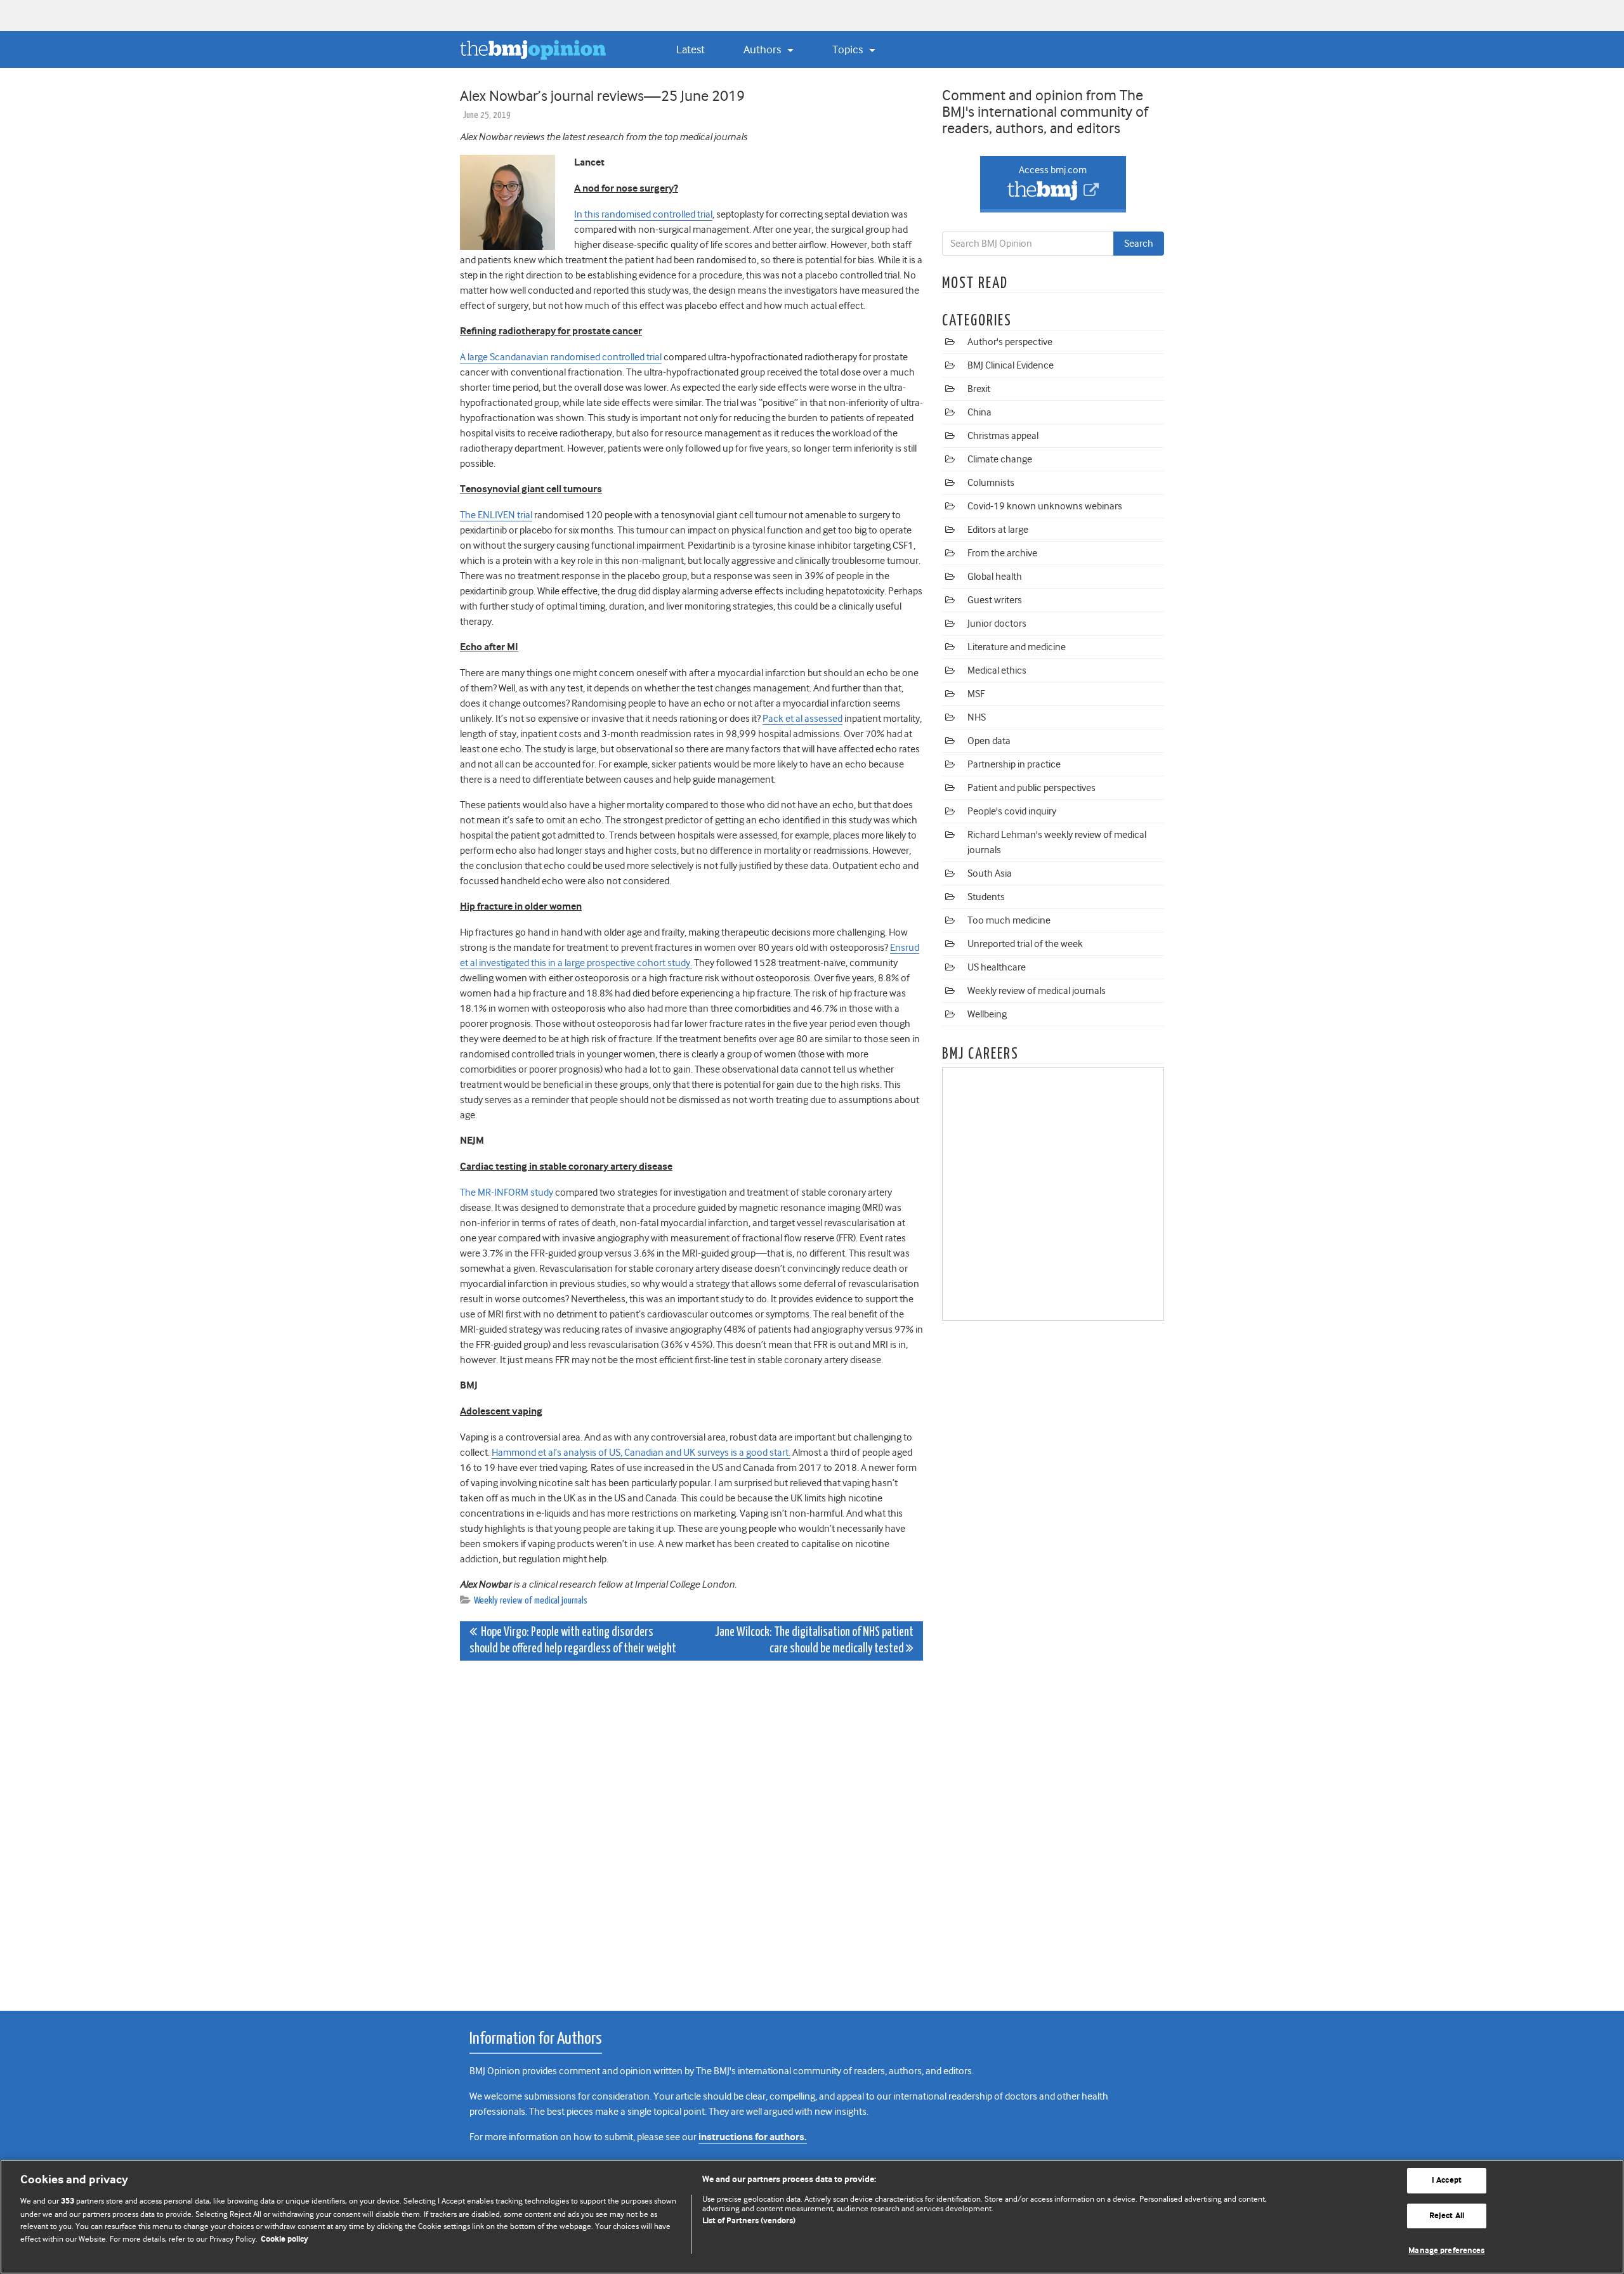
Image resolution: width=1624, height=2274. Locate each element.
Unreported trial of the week (1025, 944)
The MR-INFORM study (507, 1193)
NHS (977, 717)
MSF (976, 694)
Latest (691, 49)
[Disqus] (691, 1829)
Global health (995, 577)
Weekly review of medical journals (531, 1601)
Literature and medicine (1017, 647)
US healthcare (997, 967)
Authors (763, 49)
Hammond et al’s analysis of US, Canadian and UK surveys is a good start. (641, 1453)
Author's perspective (1010, 342)
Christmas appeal (1003, 436)
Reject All (1447, 2216)
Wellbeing (987, 1014)
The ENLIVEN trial (496, 515)
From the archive (1002, 553)
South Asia (990, 873)
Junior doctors (997, 624)
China (979, 412)
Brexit (979, 389)
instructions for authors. (753, 2137)
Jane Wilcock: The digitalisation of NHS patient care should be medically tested (814, 1641)
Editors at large (998, 530)
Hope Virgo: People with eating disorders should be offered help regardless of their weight (573, 1641)
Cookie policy (285, 2239)
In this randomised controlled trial (643, 214)
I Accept (1447, 2180)
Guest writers (995, 600)
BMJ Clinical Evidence (1011, 365)
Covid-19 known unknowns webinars (1045, 506)
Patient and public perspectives (1031, 788)
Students (986, 897)
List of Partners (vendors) (749, 2221)
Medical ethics (997, 670)
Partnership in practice (1014, 764)
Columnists (991, 483)
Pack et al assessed (802, 719)
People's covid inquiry (1012, 811)
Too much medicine (1009, 920)
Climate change (1000, 459)
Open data (989, 741)
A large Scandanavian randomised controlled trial (561, 357)
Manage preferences (1446, 2251)
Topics (849, 49)
